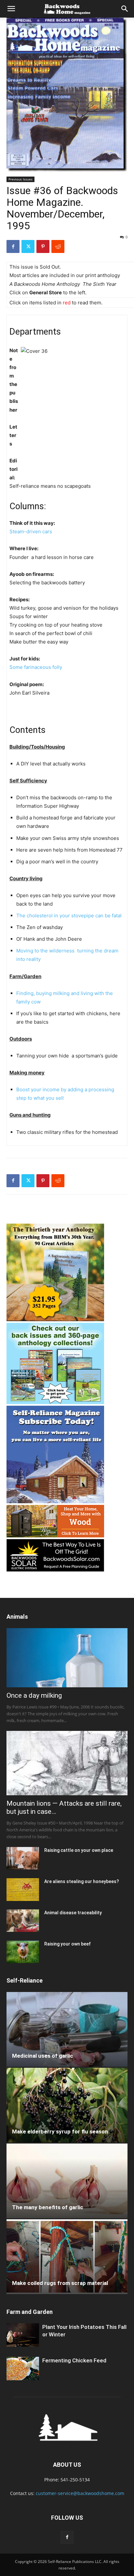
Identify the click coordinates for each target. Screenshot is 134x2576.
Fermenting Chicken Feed (74, 2360)
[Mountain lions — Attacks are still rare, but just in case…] (67, 1763)
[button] (11, 9)
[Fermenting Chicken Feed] (23, 2369)
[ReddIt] (58, 246)
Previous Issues (20, 179)
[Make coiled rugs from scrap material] (67, 2257)
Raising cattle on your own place (79, 1850)
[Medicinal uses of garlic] (67, 2029)
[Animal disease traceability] (23, 1921)
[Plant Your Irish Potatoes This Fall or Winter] (23, 2335)
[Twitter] (28, 246)
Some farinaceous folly (36, 667)
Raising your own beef (67, 1944)
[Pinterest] (43, 246)
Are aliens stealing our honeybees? (82, 1881)
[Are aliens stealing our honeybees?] (23, 1889)
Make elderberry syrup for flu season (60, 2131)
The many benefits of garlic (48, 2207)
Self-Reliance (25, 1980)
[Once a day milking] (67, 1658)
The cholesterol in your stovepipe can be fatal (69, 916)
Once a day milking (34, 1695)
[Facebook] (13, 246)
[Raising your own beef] (23, 1952)
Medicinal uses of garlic (43, 2056)
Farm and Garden (30, 2312)
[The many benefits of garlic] (67, 2181)
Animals (17, 1617)
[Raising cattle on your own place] (23, 1858)
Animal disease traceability (73, 1913)
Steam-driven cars (31, 531)
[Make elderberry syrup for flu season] (67, 2105)
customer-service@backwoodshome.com (80, 2493)
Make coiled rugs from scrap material (60, 2283)
